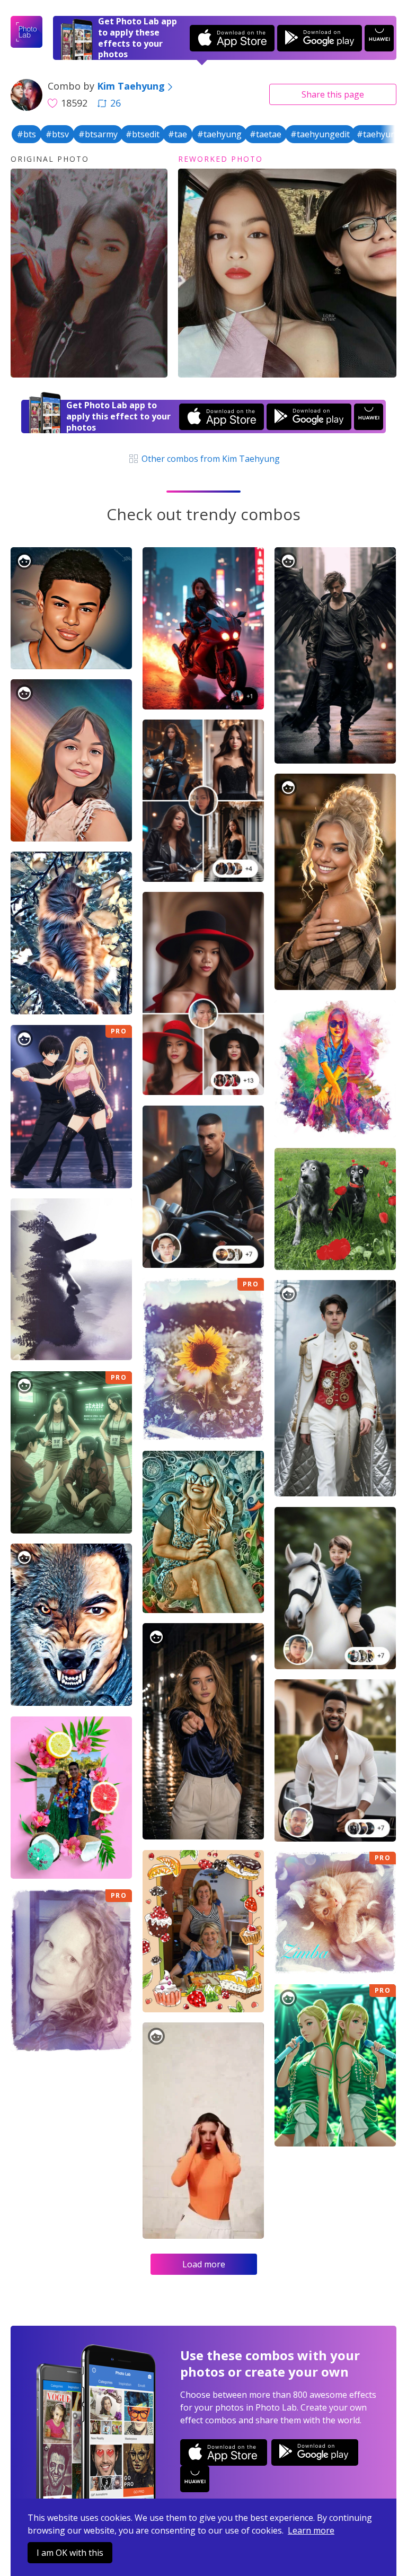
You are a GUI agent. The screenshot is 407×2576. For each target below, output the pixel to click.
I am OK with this (70, 2553)
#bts (26, 134)
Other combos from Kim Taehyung (209, 459)
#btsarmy (98, 134)
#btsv (57, 134)
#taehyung (219, 134)
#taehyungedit (320, 134)
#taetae (266, 134)
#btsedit (143, 134)
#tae (178, 134)
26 (116, 103)
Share (333, 94)
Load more (204, 2264)
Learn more (311, 2530)
